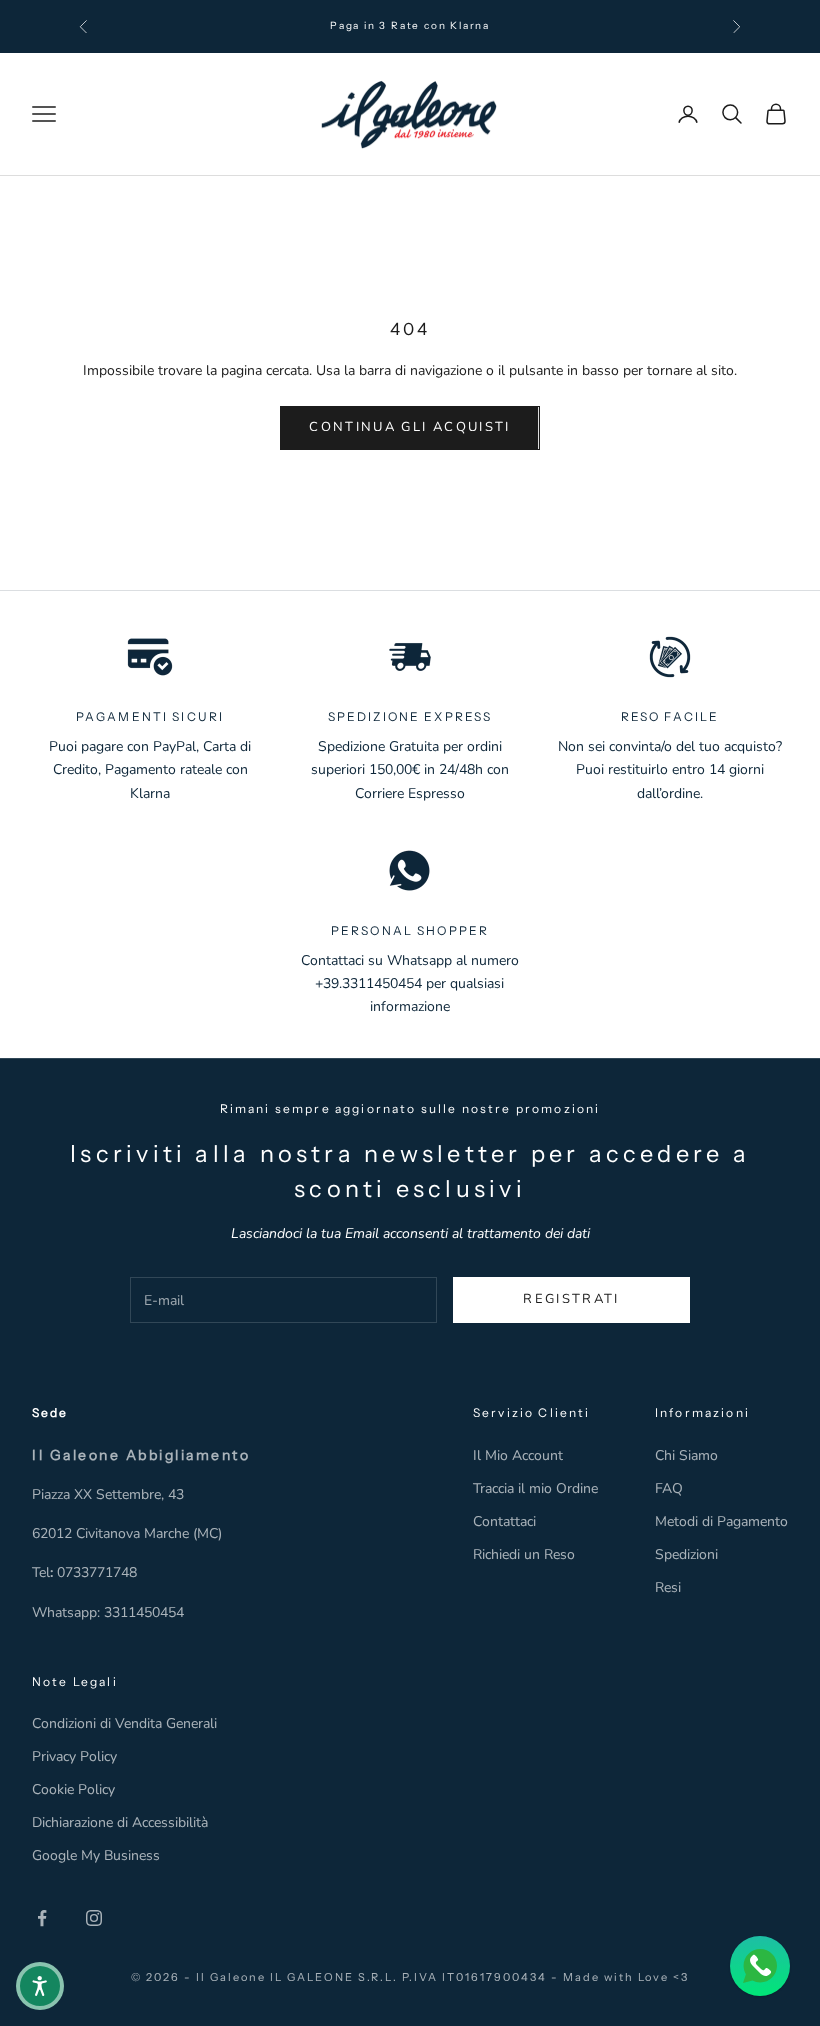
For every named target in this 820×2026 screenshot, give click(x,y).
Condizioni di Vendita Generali (124, 1723)
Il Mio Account (518, 1455)
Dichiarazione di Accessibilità (120, 1822)
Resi (668, 1587)
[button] (40, 1986)
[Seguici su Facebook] (42, 1918)
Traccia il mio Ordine (535, 1488)
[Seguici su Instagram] (94, 1918)
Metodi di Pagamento (721, 1521)
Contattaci (504, 1521)
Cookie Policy (73, 1789)
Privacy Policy (74, 1756)
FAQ (669, 1488)
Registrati (571, 1299)
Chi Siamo (686, 1455)
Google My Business (96, 1855)
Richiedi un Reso (524, 1554)
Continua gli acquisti (409, 427)
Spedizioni (686, 1554)
